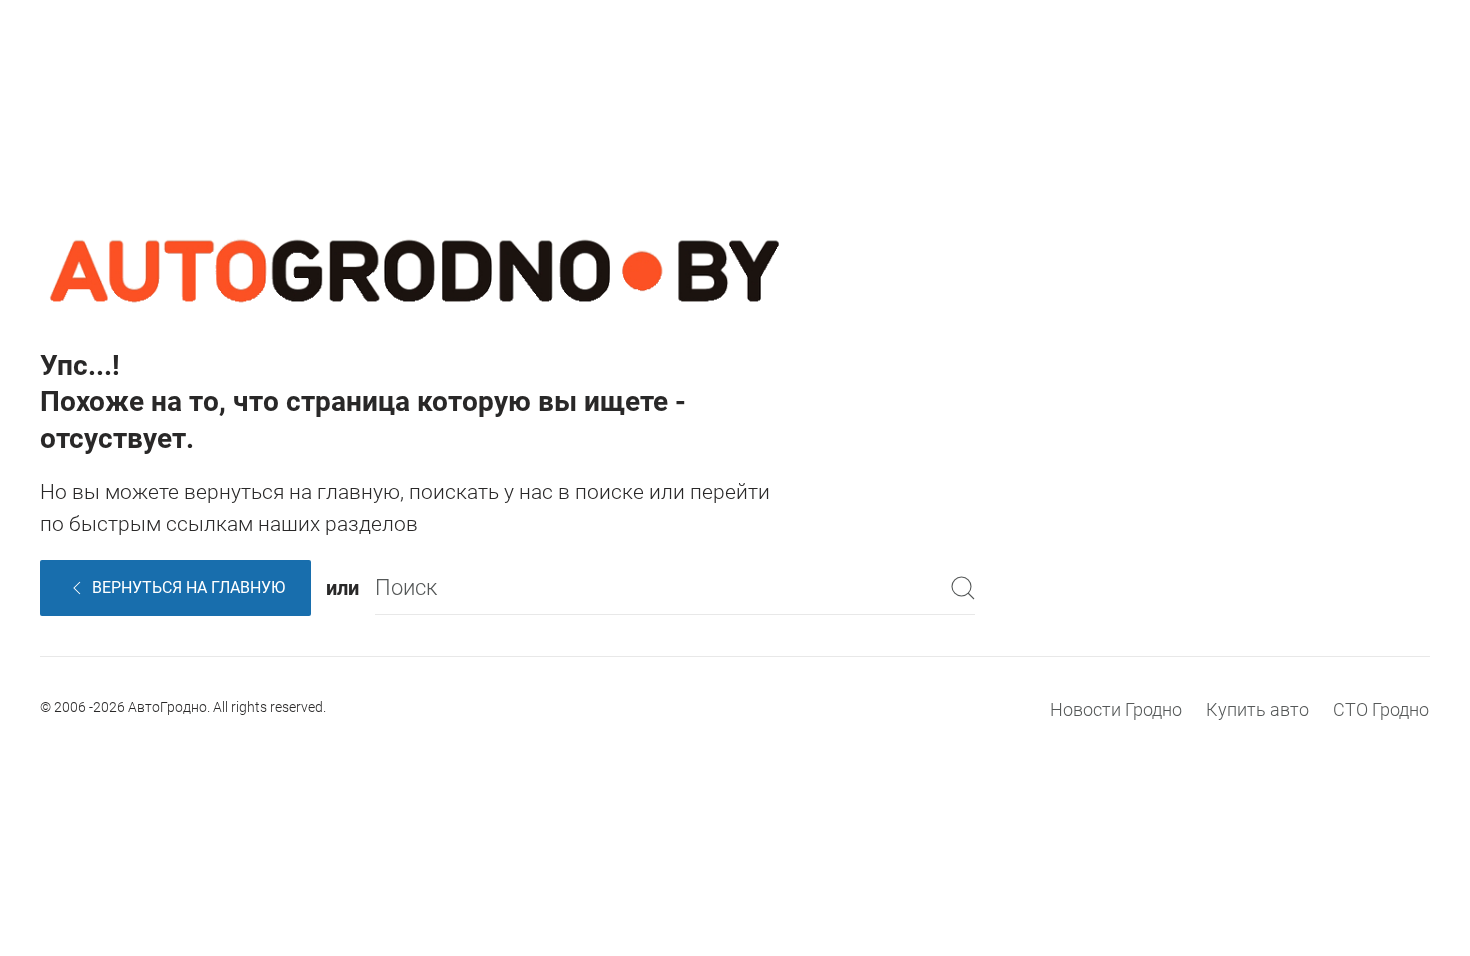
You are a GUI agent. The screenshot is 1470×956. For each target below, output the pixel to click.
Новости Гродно (1116, 709)
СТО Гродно (1381, 709)
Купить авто (1257, 709)
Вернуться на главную (188, 587)
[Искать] (963, 587)
